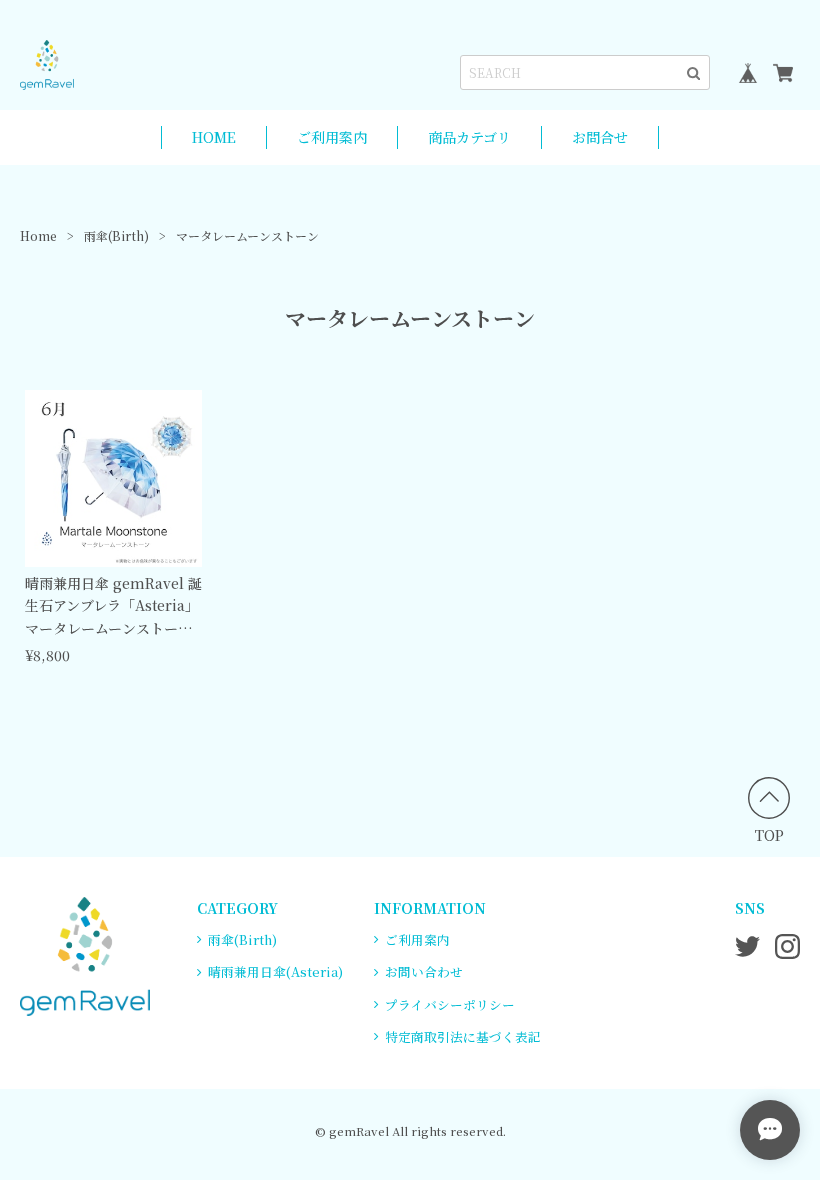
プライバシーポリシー (450, 1004)
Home (38, 235)
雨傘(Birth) (116, 235)
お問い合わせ (424, 971)
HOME (214, 137)
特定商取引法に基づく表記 (463, 1036)
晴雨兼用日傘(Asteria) (275, 971)
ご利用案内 (332, 137)
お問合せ (600, 137)
